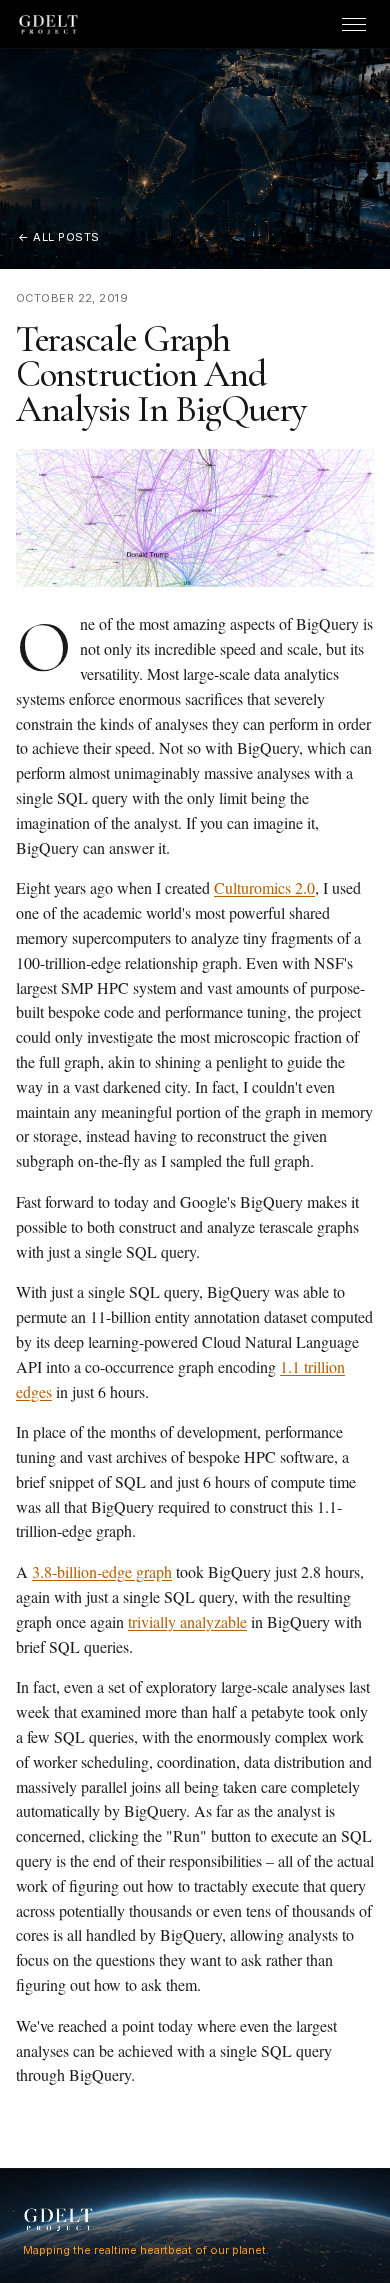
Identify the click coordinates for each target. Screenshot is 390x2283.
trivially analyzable (187, 1621)
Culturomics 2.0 (264, 887)
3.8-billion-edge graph (102, 1571)
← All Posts (59, 237)
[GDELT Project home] (49, 24)
